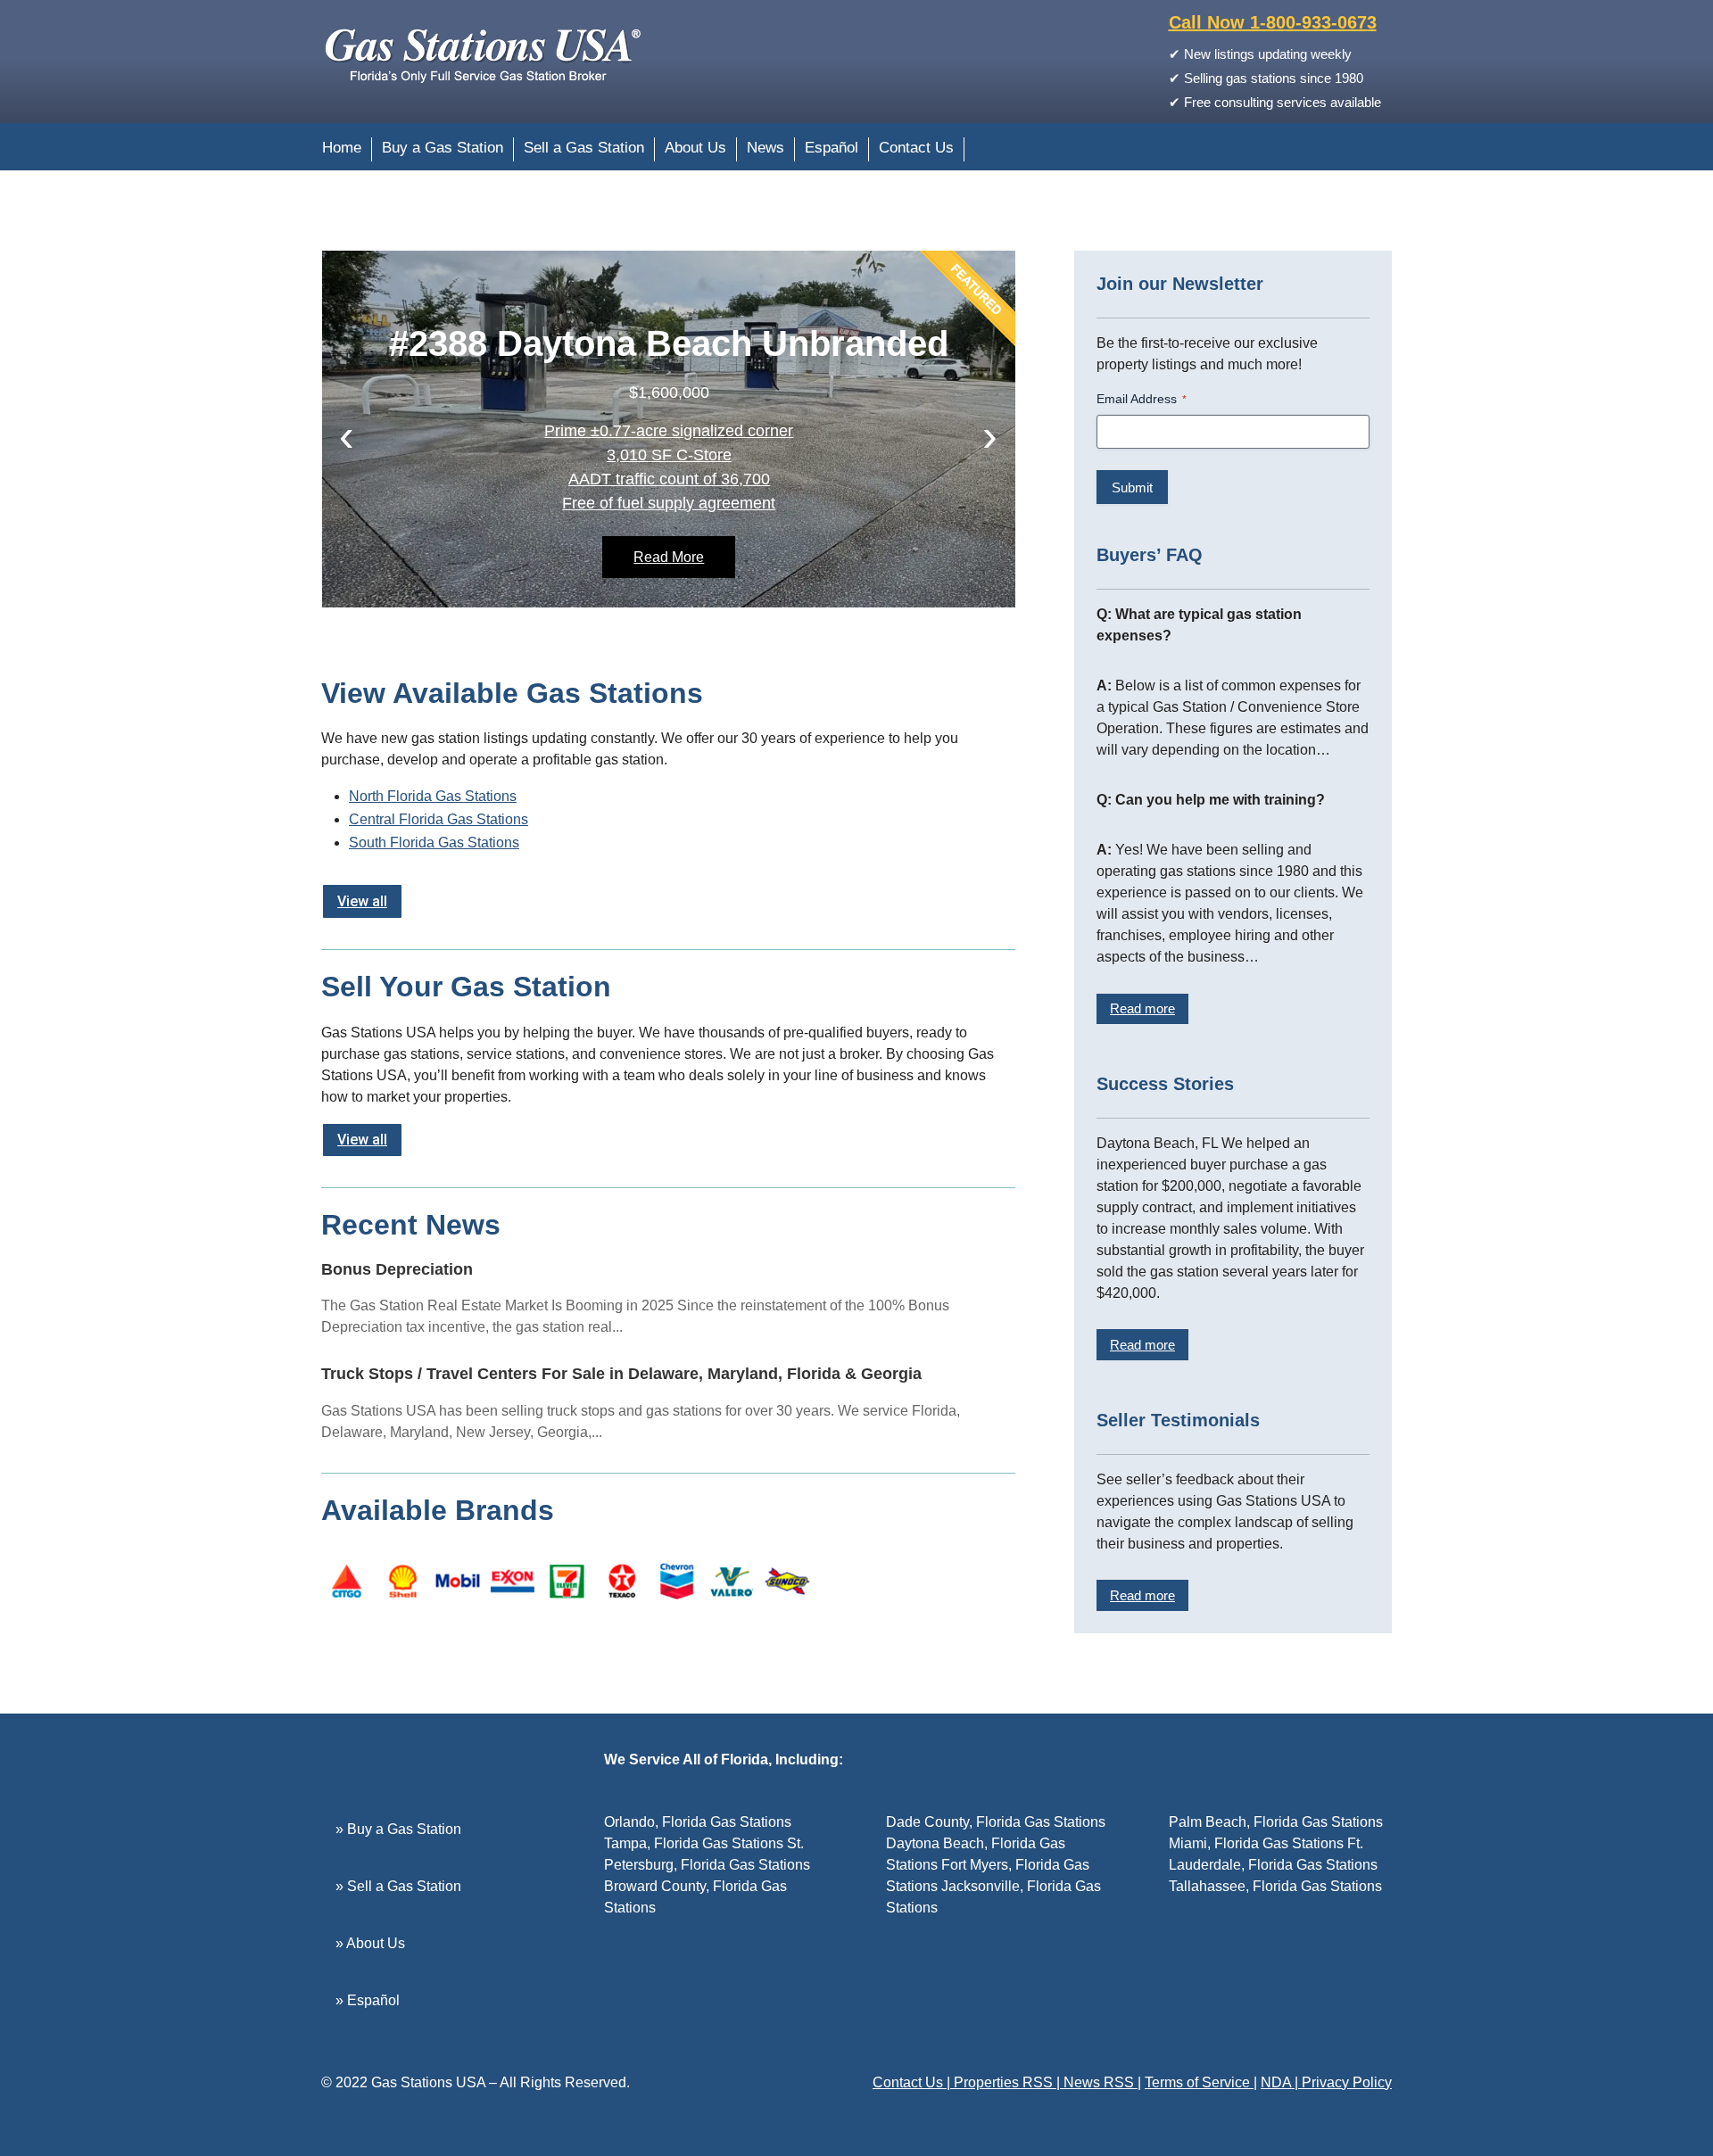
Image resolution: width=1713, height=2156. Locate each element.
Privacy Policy (1347, 2082)
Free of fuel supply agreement (669, 503)
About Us (695, 149)
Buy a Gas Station (443, 149)
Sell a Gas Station (584, 149)
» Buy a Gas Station (398, 1829)
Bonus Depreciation (397, 1269)
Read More (669, 557)
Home (342, 149)
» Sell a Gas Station (398, 1886)
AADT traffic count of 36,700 (669, 479)
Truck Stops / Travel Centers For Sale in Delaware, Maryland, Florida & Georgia (621, 1374)
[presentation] (347, 436)
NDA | (1281, 2082)
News (765, 149)
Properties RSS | (1009, 2082)
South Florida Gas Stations (434, 843)
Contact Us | (913, 2082)
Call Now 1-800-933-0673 (1273, 22)
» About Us (370, 1943)
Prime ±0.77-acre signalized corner (669, 431)
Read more (1142, 1008)
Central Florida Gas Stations (439, 819)
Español (832, 149)
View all (362, 901)
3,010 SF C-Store (669, 455)
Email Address (1142, 399)
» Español (368, 2000)
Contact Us (916, 149)
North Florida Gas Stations (433, 796)
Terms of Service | (1201, 2082)
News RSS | (1102, 2082)
